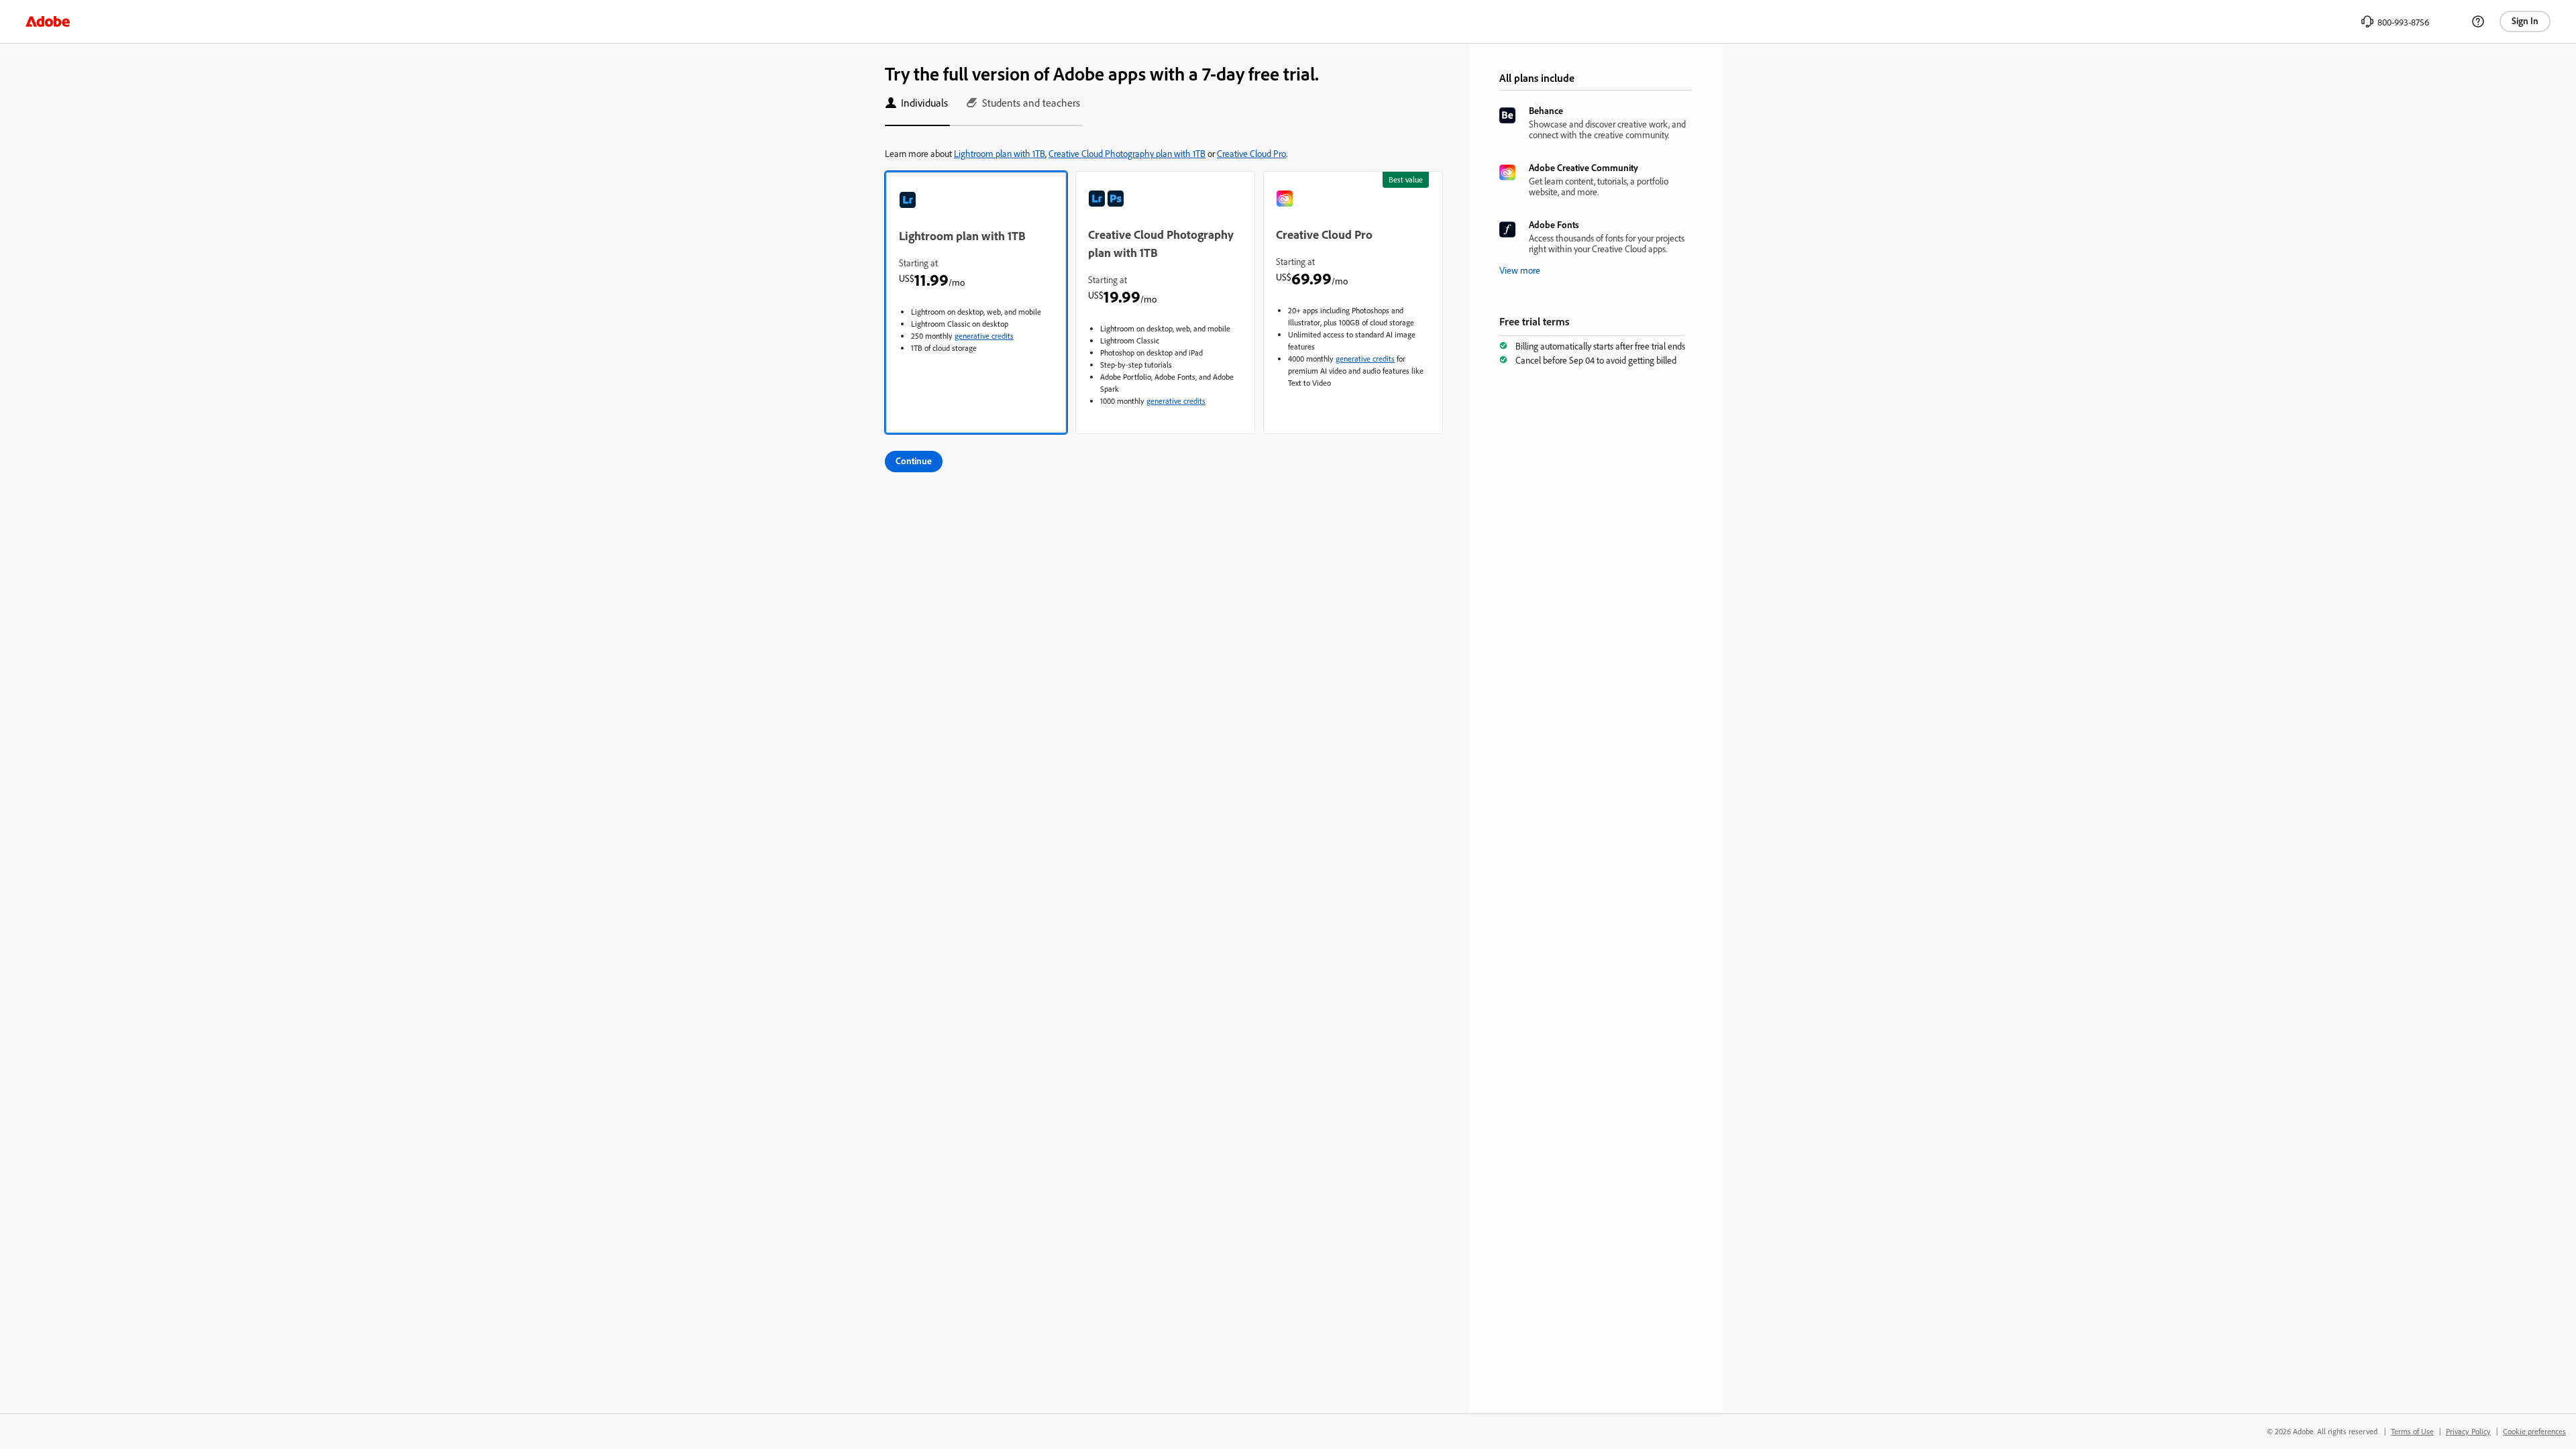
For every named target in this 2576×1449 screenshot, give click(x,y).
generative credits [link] (984, 336)
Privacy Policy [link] (2468, 1431)
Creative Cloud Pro (1251, 153)
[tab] (917, 109)
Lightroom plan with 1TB (1000, 153)
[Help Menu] (2478, 21)
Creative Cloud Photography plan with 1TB (1127, 153)
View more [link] (1520, 270)
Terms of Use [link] (2412, 1431)
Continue (914, 461)
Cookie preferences (2534, 1431)
